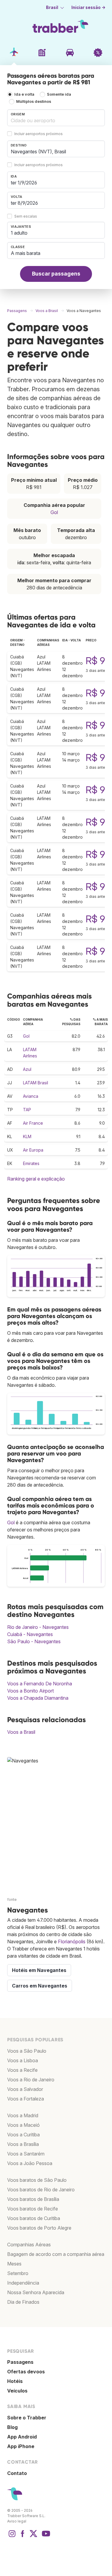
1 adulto (19, 233)
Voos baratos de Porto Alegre (39, 2228)
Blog (12, 2427)
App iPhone (21, 2446)
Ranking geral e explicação (36, 1179)
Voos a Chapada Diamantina (38, 1698)
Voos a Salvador (25, 2089)
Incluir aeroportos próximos (39, 134)
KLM (27, 1136)
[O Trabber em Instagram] (12, 2537)
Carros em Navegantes (40, 1986)
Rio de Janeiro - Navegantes (38, 1627)
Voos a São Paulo (27, 2051)
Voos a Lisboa (23, 2060)
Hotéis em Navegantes (39, 1970)
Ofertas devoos (26, 2372)
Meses (14, 2264)
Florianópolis (72, 1941)
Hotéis (15, 2381)
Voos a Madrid (23, 2115)
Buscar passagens (56, 274)
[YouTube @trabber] (45, 2537)
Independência (23, 2283)
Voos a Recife (22, 2070)
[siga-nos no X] (33, 2537)
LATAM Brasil (36, 1083)
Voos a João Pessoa (30, 2163)
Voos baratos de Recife (33, 2209)
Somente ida (59, 94)
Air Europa (33, 1150)
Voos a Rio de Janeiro (31, 2080)
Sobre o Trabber (27, 2418)
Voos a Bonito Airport (30, 1691)
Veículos (17, 2391)
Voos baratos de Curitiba (34, 2218)
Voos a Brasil (21, 1732)
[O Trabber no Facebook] (23, 2537)
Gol (54, 512)
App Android (22, 2437)
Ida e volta (24, 94)
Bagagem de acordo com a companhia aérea (56, 2254)
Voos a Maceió (23, 2125)
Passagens (20, 2362)
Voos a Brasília (23, 2144)
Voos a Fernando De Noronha (40, 1684)
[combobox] (56, 118)
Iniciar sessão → (88, 7)
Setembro (18, 2273)
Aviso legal (17, 2521)
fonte (12, 1899)
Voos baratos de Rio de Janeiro (41, 2190)
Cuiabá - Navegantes (30, 1634)
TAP (27, 1110)
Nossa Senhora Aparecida (36, 2292)
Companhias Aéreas (29, 2245)
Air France (33, 1123)
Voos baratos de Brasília (33, 2199)
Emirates (31, 1163)
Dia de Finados (23, 2302)
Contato (17, 2473)
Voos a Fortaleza (26, 2099)
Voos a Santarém (26, 2154)
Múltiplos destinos (34, 101)
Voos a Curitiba (23, 2135)
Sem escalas (26, 216)
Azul (27, 1069)
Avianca (31, 1096)
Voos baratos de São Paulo (37, 2180)
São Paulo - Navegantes (34, 1641)
